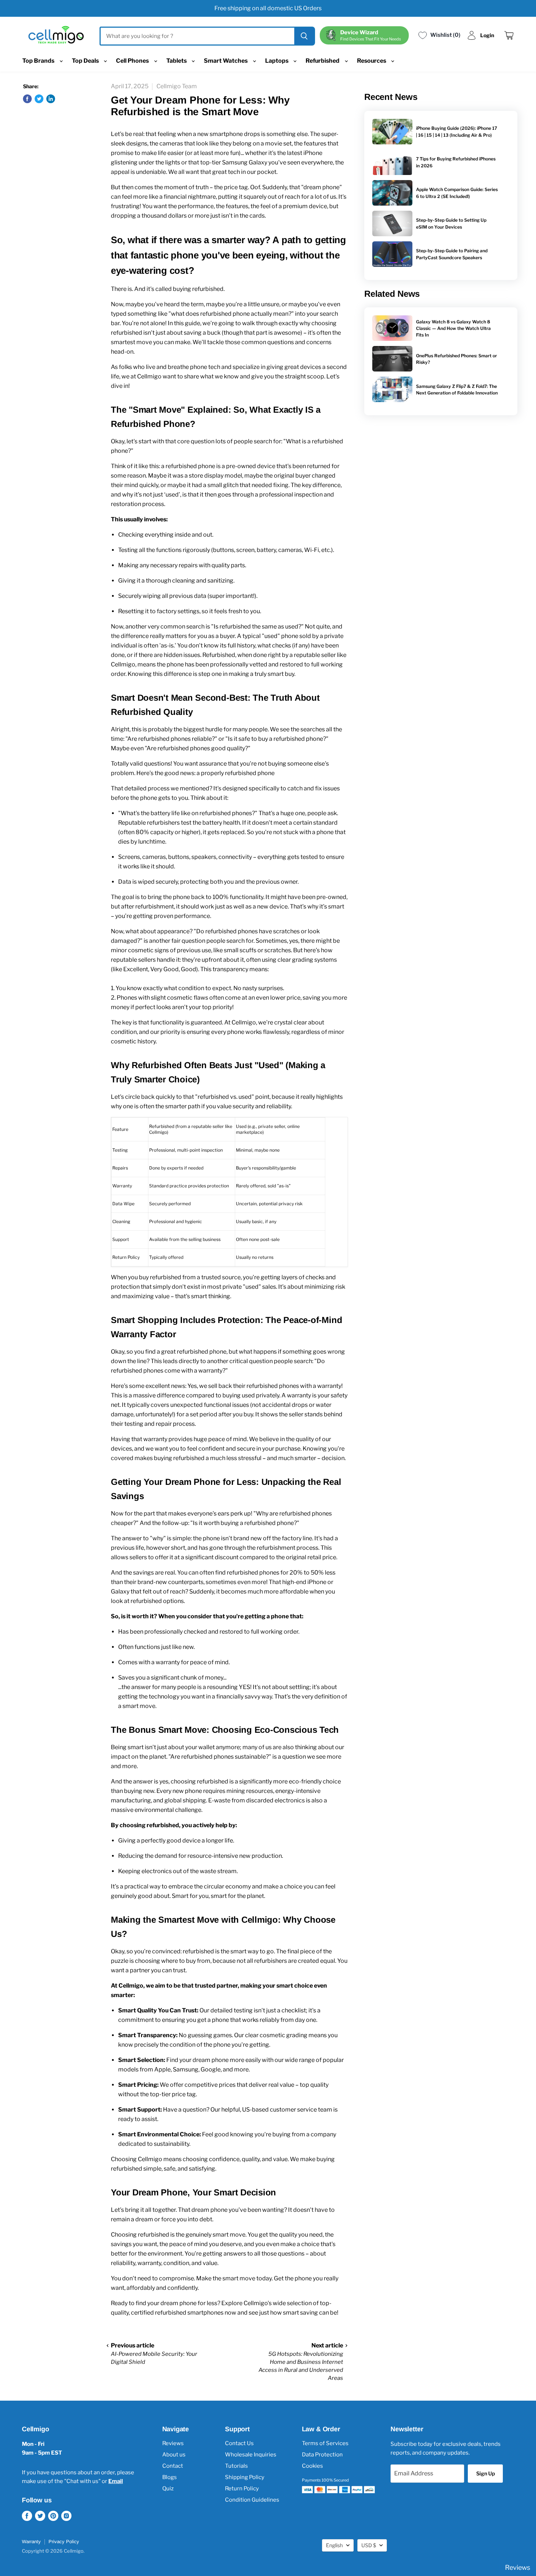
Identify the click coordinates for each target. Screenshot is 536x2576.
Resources (372, 61)
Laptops (277, 61)
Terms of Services (325, 2443)
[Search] (304, 36)
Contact (173, 2466)
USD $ (369, 2545)
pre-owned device (251, 466)
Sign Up (485, 2473)
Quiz (168, 2489)
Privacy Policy (64, 2542)
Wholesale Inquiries (251, 2455)
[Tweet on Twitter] (39, 99)
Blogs (170, 2477)
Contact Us (239, 2443)
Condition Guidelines (252, 2500)
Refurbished (323, 61)
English (334, 2545)
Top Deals (86, 61)
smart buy (281, 674)
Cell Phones (133, 61)
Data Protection (322, 2455)
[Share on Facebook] (27, 99)
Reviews (173, 2443)
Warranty (31, 2542)
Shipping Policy (245, 2477)
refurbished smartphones (189, 2313)
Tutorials (236, 2466)
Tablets (177, 61)
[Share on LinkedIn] (51, 99)
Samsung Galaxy (245, 162)
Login (487, 35)
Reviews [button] (518, 2567)
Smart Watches (226, 61)
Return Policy (242, 2489)
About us (174, 2455)
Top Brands (39, 61)
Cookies (312, 2466)
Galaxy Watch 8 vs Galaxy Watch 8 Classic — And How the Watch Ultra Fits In (453, 328)
